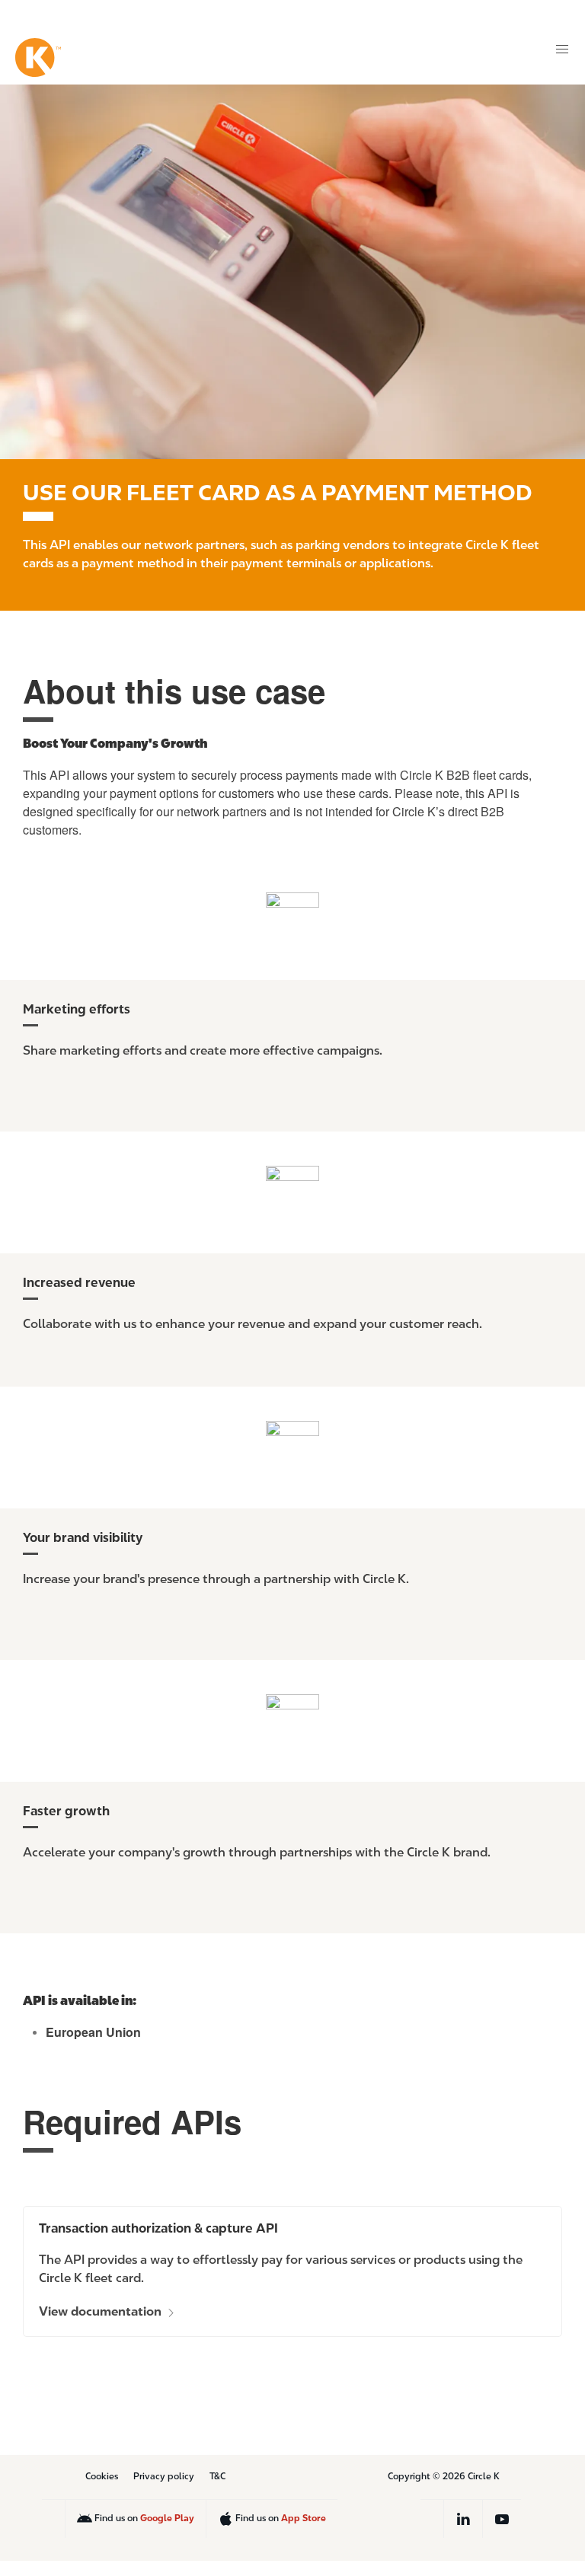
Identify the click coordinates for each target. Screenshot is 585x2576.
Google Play (167, 2517)
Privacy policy (164, 2476)
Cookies (102, 2476)
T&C (217, 2476)
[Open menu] (562, 49)
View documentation (102, 2311)
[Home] (38, 57)
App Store (304, 2517)
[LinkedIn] (463, 2519)
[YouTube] (502, 2519)
